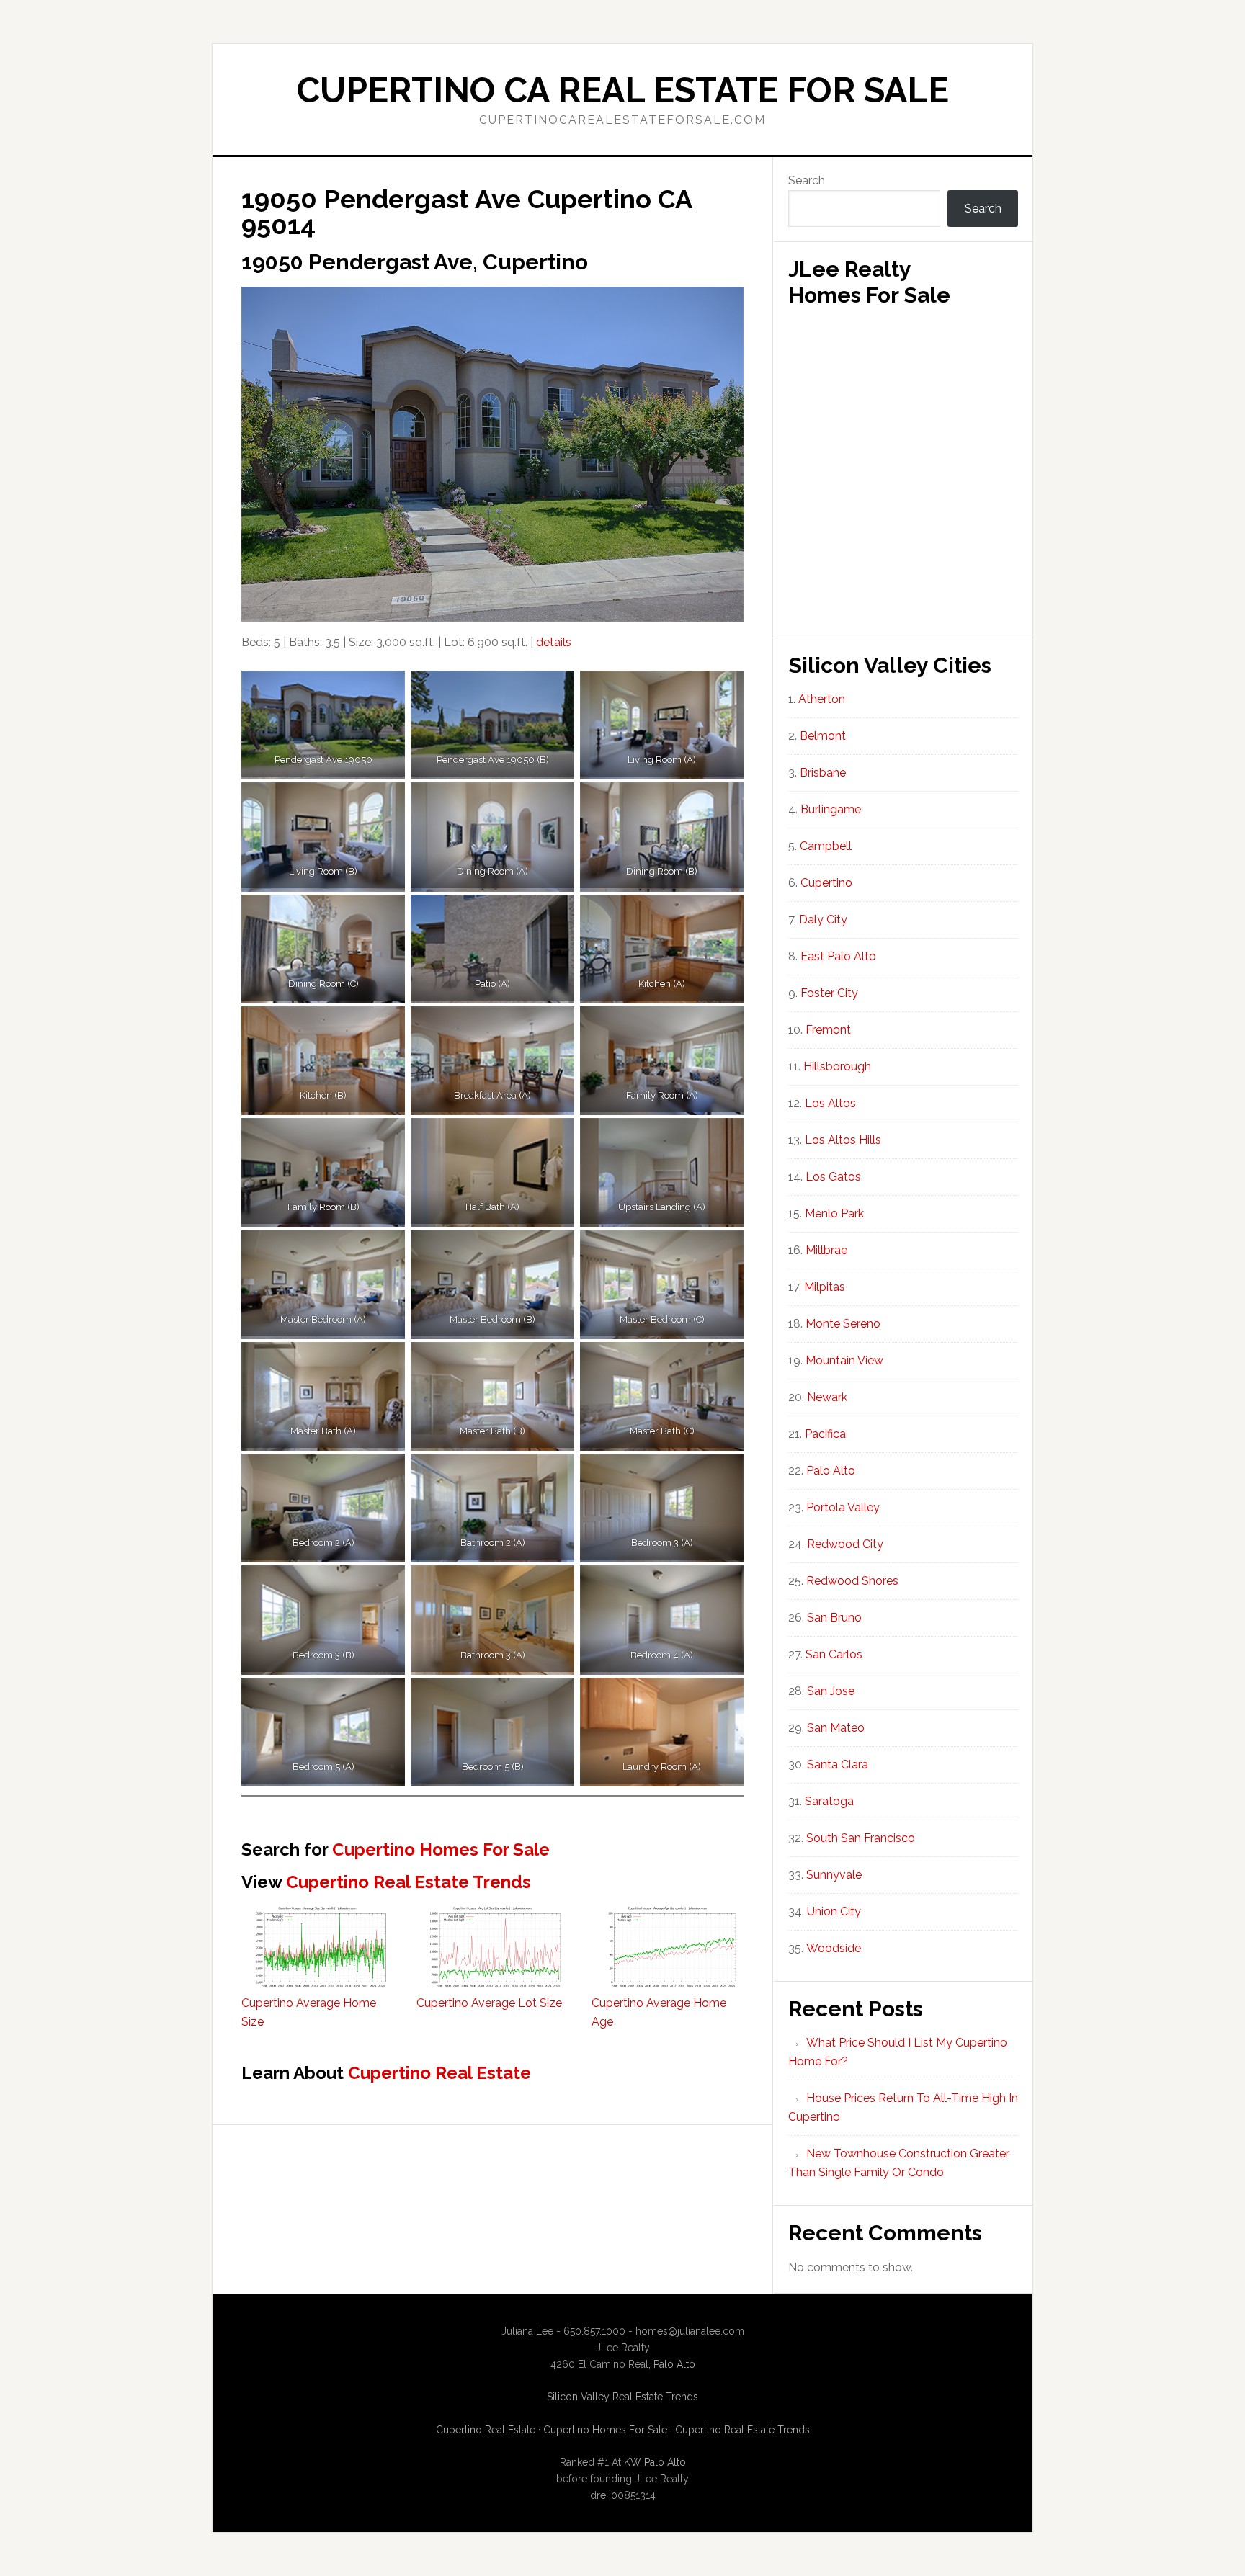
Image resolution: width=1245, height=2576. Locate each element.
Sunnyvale (834, 1875)
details (554, 642)
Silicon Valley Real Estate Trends (622, 2397)
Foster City (829, 993)
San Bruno (834, 1618)
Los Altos (830, 1103)
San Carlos (834, 1654)
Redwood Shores (852, 1581)
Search (807, 180)
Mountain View (844, 1360)
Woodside (834, 1948)
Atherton (822, 699)
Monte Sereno (843, 1324)
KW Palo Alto (655, 2462)
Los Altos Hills (843, 1140)
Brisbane (823, 773)
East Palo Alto (838, 956)
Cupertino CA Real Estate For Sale (623, 90)
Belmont (823, 736)
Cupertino (826, 883)
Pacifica (825, 1434)
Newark (827, 1397)
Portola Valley (843, 1507)
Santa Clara (838, 1765)
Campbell (826, 846)
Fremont (828, 1030)
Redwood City (845, 1544)
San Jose (831, 1691)
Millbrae (826, 1250)
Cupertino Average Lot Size (489, 2003)
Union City (834, 1911)
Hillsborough (837, 1066)
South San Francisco (861, 1838)
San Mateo (836, 1728)
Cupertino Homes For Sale (441, 1850)
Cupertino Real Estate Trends (409, 1882)
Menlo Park (834, 1213)
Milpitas (825, 1287)
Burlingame (831, 809)
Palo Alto (831, 1471)
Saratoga (829, 1801)
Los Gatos (833, 1177)
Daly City (823, 920)
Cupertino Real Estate (439, 2073)
